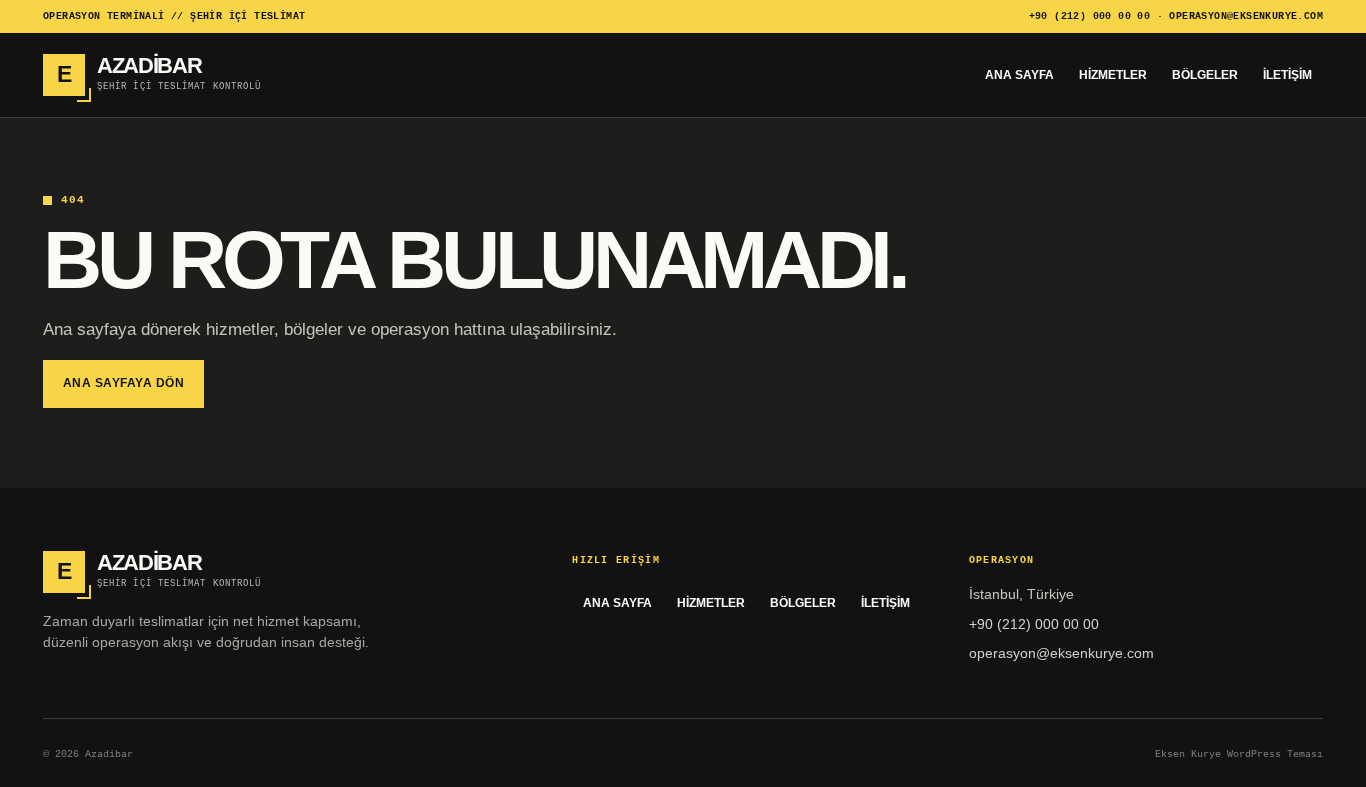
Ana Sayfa (1019, 75)
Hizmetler (1113, 75)
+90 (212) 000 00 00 (1090, 16)
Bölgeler (1205, 75)
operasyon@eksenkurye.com (1246, 16)
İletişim (1287, 75)
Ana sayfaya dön (123, 383)
